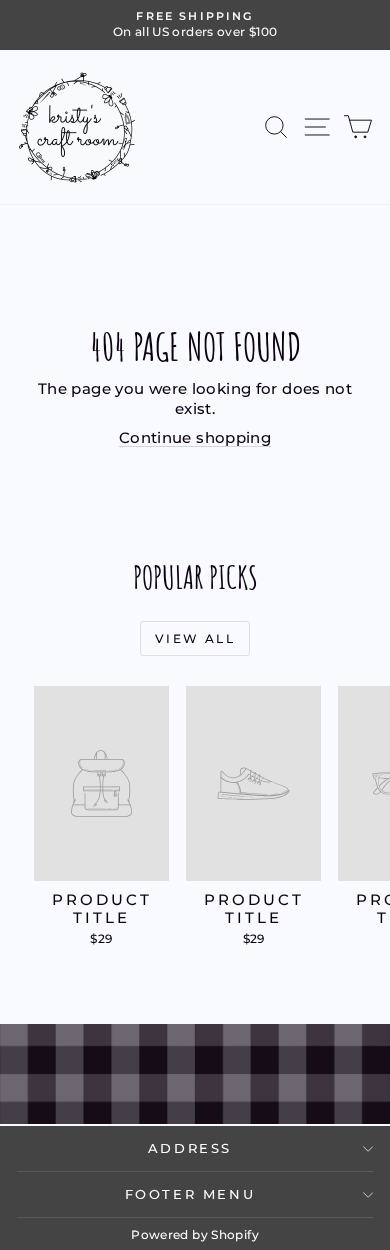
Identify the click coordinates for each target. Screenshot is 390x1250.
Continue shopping (195, 437)
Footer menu (190, 1194)
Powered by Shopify (195, 1234)
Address (190, 1148)
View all (195, 638)
